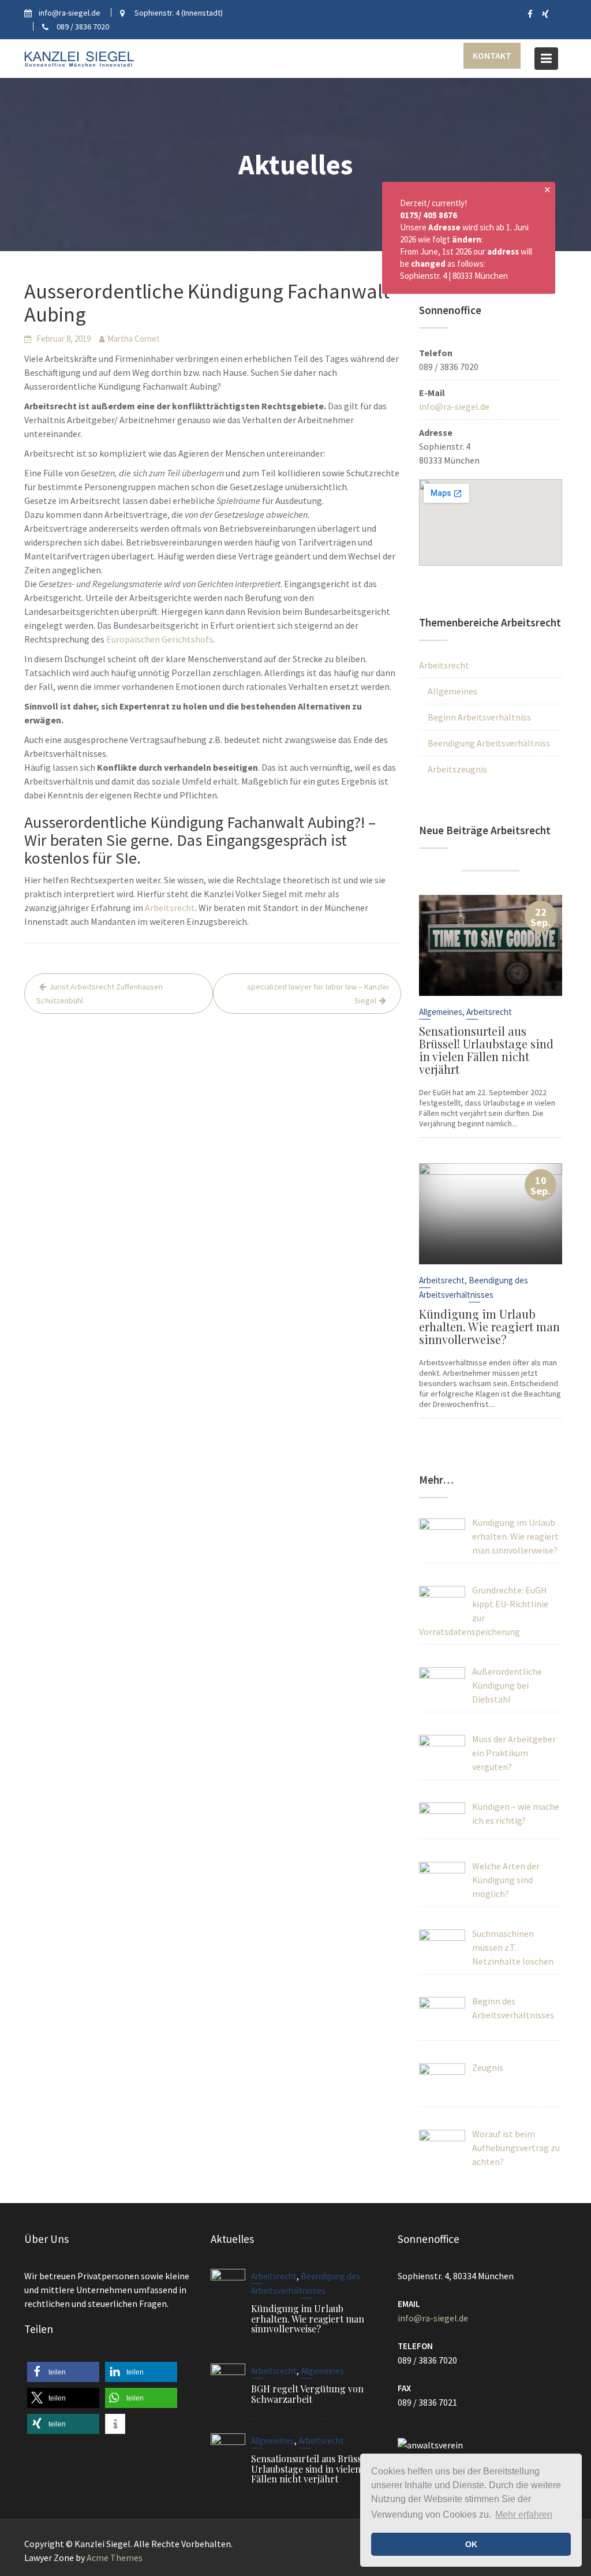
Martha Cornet (134, 339)
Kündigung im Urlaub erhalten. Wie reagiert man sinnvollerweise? (489, 1326)
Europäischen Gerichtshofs (160, 639)
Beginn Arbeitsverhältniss (479, 717)
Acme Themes (115, 2558)
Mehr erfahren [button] (524, 2515)
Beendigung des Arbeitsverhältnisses (474, 1287)
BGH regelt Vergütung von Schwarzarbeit (307, 2394)
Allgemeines (452, 691)
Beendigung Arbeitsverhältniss (489, 743)
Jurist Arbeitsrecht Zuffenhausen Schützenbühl (100, 994)
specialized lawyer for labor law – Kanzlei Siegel (318, 994)
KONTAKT (492, 55)
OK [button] (471, 2544)
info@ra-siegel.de (454, 406)
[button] (63, 2372)
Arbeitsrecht (170, 908)
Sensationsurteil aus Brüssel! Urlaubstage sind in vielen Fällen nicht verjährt (486, 1050)
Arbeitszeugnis (457, 769)
